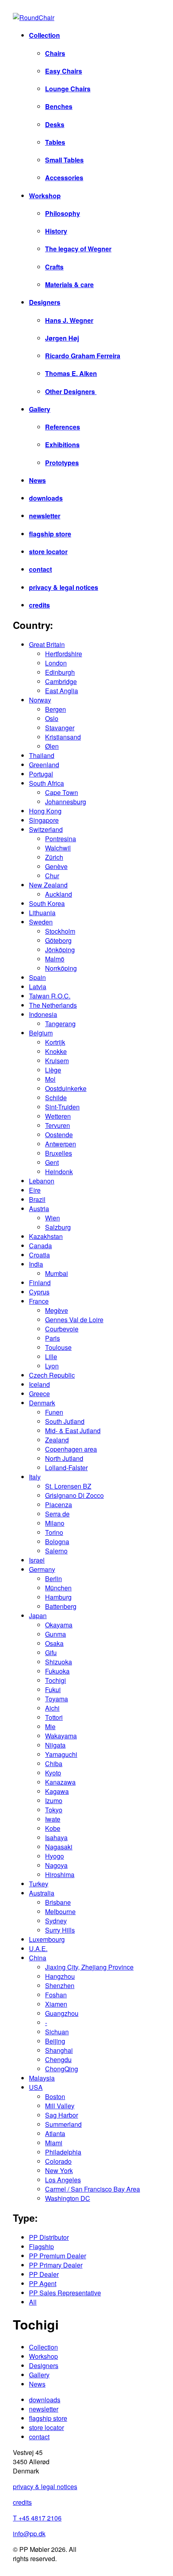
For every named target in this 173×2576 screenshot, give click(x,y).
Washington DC (68, 2198)
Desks (55, 124)
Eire (35, 1190)
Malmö (55, 959)
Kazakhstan (46, 1236)
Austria (39, 1209)
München (58, 1588)
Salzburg (58, 1227)
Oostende (59, 1135)
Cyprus (39, 1292)
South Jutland (65, 1421)
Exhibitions (62, 445)
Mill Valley (60, 2106)
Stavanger (60, 728)
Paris (53, 1338)
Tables (55, 142)
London (56, 663)
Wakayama (61, 1736)
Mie (50, 1727)
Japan (38, 1616)
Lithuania (42, 913)
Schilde (56, 1098)
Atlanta (55, 2133)
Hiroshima (60, 1874)
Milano (55, 1523)
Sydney (56, 1921)
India (36, 1264)
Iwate (53, 1819)
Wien (53, 1218)
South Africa (46, 783)
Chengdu (58, 2059)
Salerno (56, 1551)
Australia (42, 1893)
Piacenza (59, 1505)
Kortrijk (55, 1042)
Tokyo (54, 1810)
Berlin (54, 1579)
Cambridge (61, 681)
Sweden (41, 922)
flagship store (50, 534)
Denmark (42, 1403)
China (38, 1958)
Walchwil (58, 848)
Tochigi (56, 1680)
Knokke (56, 1051)
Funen (54, 1412)
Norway (40, 700)
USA (36, 2087)
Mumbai (57, 1273)
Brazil (37, 1199)
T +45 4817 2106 (37, 2518)
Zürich (54, 857)
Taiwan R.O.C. (50, 996)
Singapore (44, 820)
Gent (52, 1162)
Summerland (63, 2124)
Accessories (64, 178)
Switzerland (46, 829)
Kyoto (53, 1773)
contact (40, 569)
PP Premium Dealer (58, 2256)
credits (39, 605)
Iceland (39, 1384)
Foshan (56, 1995)
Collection (44, 35)
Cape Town (62, 792)
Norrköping (61, 968)
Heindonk (59, 1172)
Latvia (38, 987)
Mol (50, 1079)
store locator (48, 552)
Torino (54, 1532)
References (63, 427)
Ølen (52, 746)
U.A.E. (38, 1948)
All (33, 2302)
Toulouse (58, 1347)
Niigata (55, 1745)
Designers (45, 302)
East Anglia (62, 691)
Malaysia (42, 2078)
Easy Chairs (64, 71)
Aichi (52, 1708)
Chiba (54, 1764)
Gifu (51, 1653)
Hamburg (58, 1597)
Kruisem (57, 1061)
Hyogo (55, 1856)
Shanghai (59, 2050)
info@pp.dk (29, 2534)
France (39, 1301)
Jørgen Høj (62, 338)
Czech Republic (52, 1375)
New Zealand (48, 885)
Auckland (59, 894)
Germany (42, 1569)
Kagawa (57, 1791)
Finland (40, 1283)
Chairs (55, 53)
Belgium (41, 1033)
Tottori (54, 1717)
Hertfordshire (64, 654)
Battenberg (61, 1606)
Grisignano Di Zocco (74, 1495)
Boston (55, 2096)
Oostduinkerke (66, 1088)
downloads (46, 498)
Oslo (52, 718)
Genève (56, 866)
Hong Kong (45, 811)
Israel (37, 1560)
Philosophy (63, 213)
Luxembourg (47, 1939)
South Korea (47, 903)
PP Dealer (44, 2274)
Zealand (57, 1440)
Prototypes (62, 463)
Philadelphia (63, 2152)
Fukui (53, 1690)
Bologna (57, 1542)
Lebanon (42, 1181)
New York (59, 2170)
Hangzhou (60, 1976)
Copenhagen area (71, 1449)
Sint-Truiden (62, 1107)
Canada (40, 1246)
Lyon (52, 1366)
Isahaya (56, 1838)
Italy (35, 1477)
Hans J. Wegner (69, 320)
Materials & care (69, 285)
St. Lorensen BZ (68, 1486)
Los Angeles (63, 2180)
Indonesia (43, 1014)
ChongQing (62, 2069)
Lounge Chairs (68, 89)
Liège (53, 1070)
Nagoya (56, 1865)
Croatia (39, 1255)
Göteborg (58, 940)
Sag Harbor (62, 2115)
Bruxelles (59, 1153)
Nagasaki (59, 1847)
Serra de (57, 1514)
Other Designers (71, 391)
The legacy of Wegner (78, 249)
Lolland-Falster (66, 1468)
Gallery (40, 409)
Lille (51, 1357)
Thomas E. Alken (71, 373)
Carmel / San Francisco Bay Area (93, 2189)
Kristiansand (63, 737)
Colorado (58, 2161)
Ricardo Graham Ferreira (83, 356)
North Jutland (64, 1458)
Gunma (56, 1634)
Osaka (54, 1643)
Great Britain (47, 644)
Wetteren (58, 1116)
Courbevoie (62, 1329)
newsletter (45, 516)
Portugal (41, 774)
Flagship (41, 2246)
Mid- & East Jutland (73, 1431)
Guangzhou (62, 2013)
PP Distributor (49, 2237)
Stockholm (60, 931)
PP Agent (43, 2283)
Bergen (56, 709)
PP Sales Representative (65, 2293)
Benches (59, 106)
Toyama (57, 1699)
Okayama (59, 1625)
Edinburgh (60, 672)
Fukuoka (57, 1671)
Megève (57, 1310)
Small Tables (64, 160)
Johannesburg (66, 802)
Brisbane (58, 1902)
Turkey (39, 1884)
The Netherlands (53, 1005)
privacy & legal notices (64, 587)
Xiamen (56, 2004)
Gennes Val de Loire (74, 1320)
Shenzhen (60, 1985)
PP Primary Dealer (56, 2265)
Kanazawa (60, 1782)
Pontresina (61, 839)
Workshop (45, 196)
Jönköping (60, 950)
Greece (39, 1394)
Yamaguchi (61, 1754)
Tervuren (58, 1125)
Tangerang (60, 1024)
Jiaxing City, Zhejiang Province (89, 1967)
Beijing (55, 2041)
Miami (54, 2143)
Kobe (53, 1828)
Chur (52, 876)
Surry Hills (60, 1930)
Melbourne (60, 1911)
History (56, 231)
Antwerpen (61, 1144)
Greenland (44, 765)
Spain (37, 977)
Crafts (54, 267)
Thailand (42, 755)
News (37, 480)
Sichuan (57, 2032)
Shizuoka (59, 1662)
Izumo (54, 1801)
